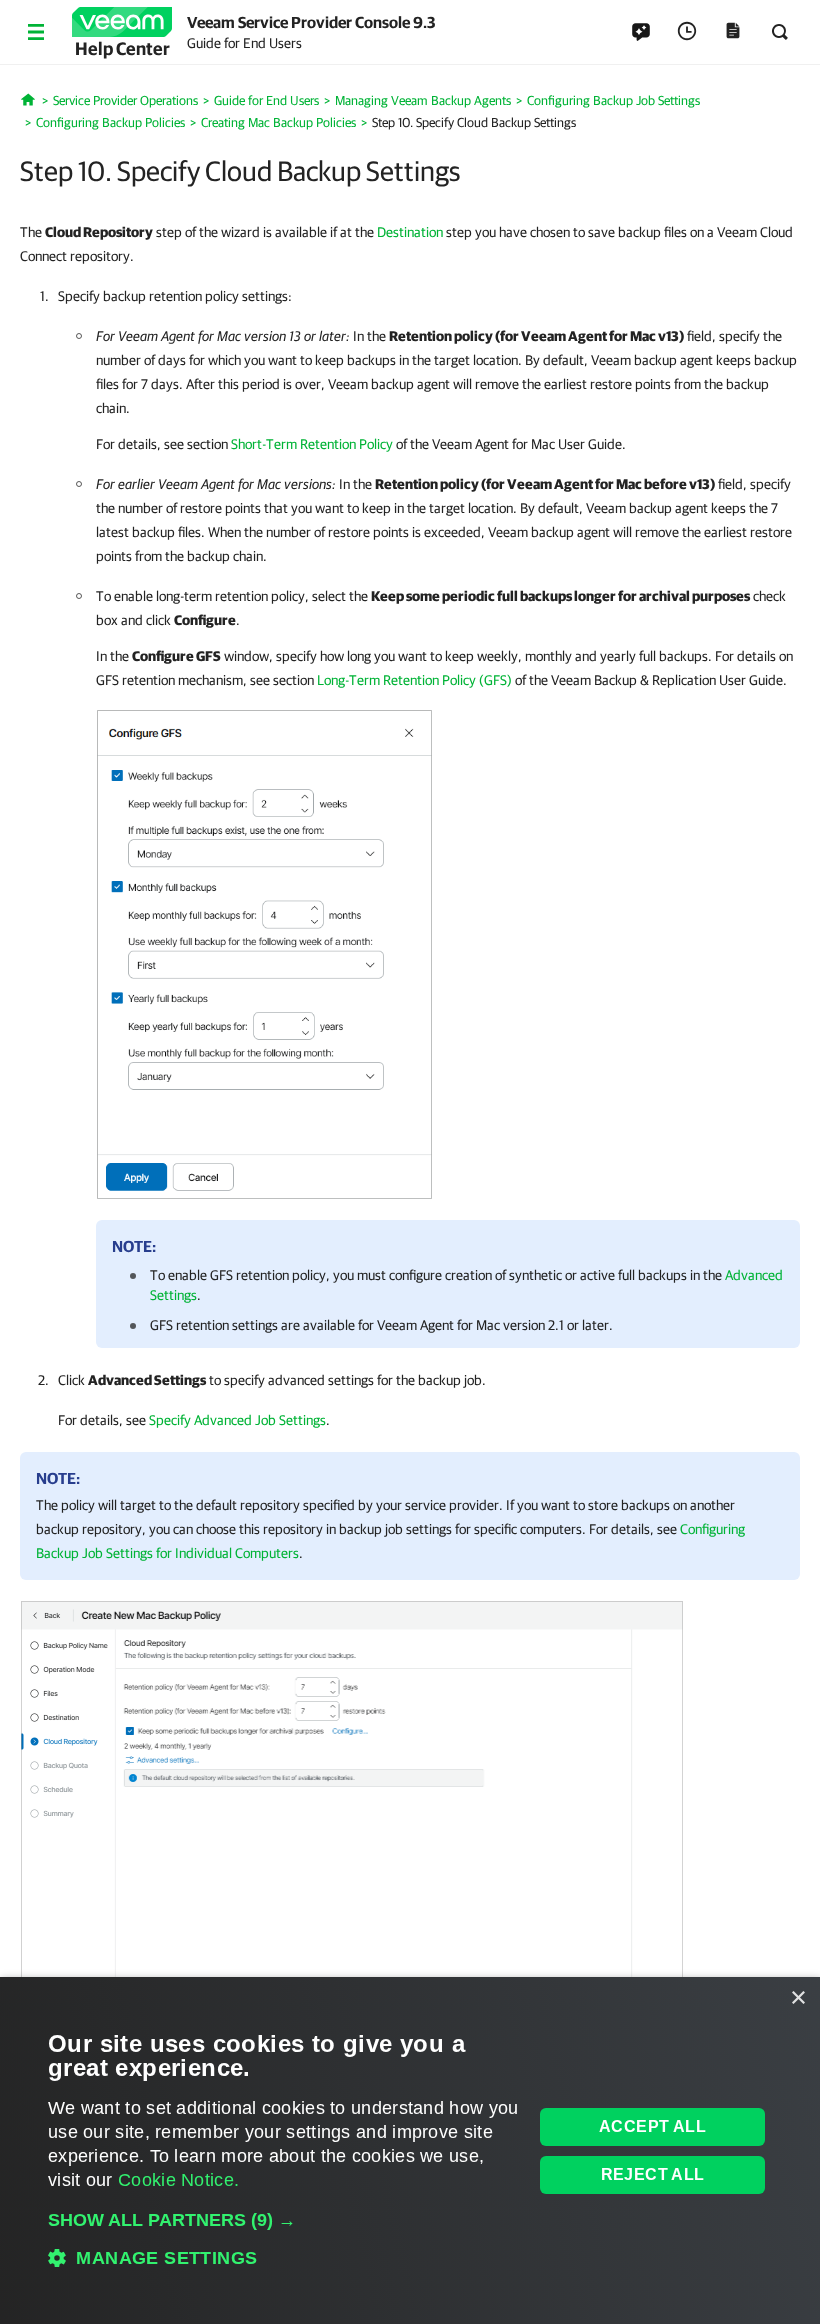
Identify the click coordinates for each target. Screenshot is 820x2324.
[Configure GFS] (264, 950)
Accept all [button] (652, 2126)
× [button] (797, 1998)
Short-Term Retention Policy (312, 444)
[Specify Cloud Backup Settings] (352, 1813)
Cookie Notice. (178, 2180)
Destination (410, 232)
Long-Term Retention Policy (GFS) (414, 680)
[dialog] (410, 2150)
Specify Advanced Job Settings (237, 1420)
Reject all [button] (653, 2174)
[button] (283, 2220)
